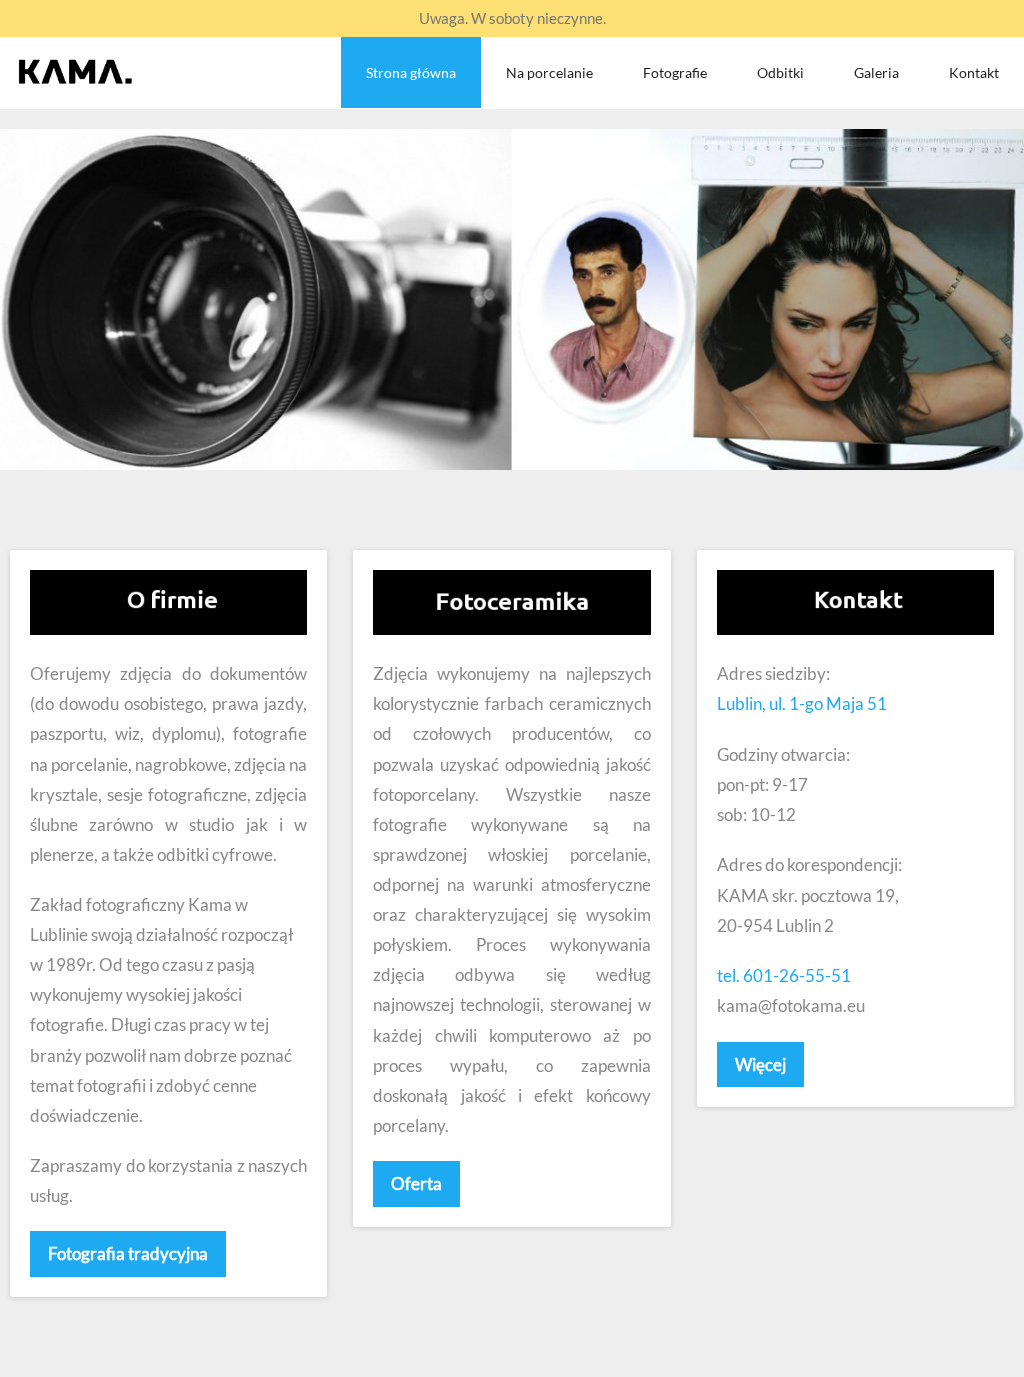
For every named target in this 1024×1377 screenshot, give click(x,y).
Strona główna (411, 72)
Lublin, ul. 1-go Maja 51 (802, 703)
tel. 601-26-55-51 (784, 975)
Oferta (416, 1183)
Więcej (760, 1064)
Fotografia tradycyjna (128, 1253)
